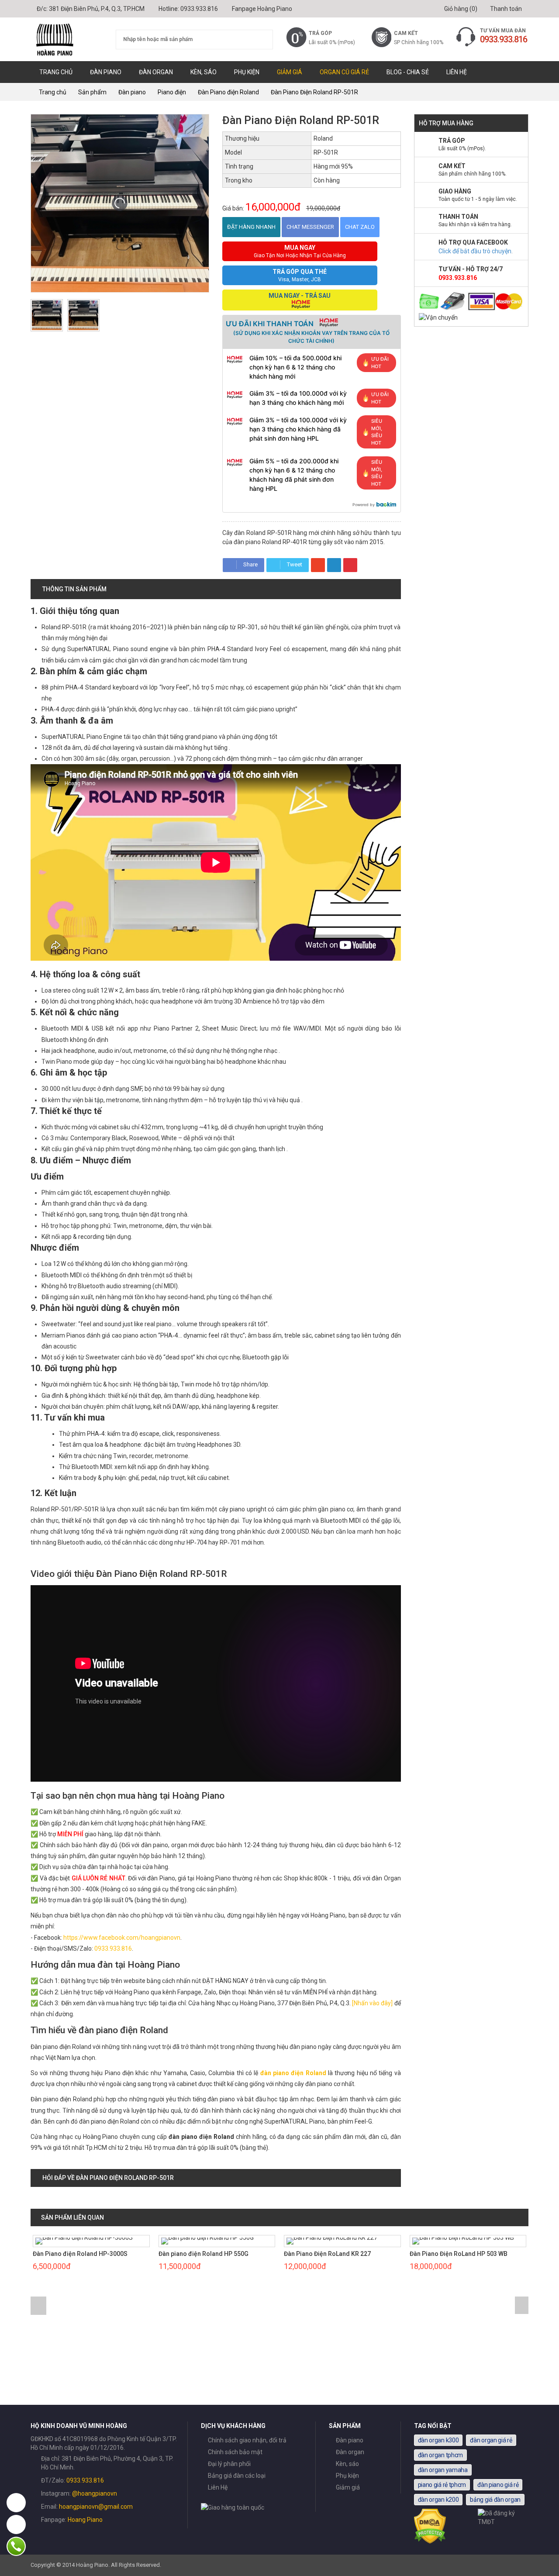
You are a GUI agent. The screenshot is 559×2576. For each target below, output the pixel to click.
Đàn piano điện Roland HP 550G (204, 2254)
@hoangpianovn (95, 2493)
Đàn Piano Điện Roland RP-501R (314, 92)
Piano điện (172, 92)
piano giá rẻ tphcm (442, 2485)
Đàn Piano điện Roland (228, 92)
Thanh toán (505, 9)
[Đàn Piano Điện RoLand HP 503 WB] (468, 2241)
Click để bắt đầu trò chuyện (475, 251)
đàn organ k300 (438, 2440)
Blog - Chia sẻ (408, 72)
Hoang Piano (85, 2520)
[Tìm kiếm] (261, 40)
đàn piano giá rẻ (498, 2485)
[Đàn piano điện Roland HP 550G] (217, 2241)
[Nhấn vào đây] (372, 2003)
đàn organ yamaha (443, 2470)
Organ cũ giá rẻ (344, 72)
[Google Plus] (318, 565)
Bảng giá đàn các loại (237, 2476)
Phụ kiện (247, 72)
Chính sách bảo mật (235, 2452)
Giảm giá (290, 72)
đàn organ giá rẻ (491, 2440)
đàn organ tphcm (441, 2455)
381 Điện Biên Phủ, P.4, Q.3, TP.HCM (97, 9)
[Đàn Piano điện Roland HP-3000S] (91, 2241)
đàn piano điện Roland (293, 2073)
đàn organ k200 (438, 2500)
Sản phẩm (92, 92)
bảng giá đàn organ (495, 2500)
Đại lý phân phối (229, 2464)
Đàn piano (106, 72)
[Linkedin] (334, 565)
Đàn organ (156, 72)
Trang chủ (56, 72)
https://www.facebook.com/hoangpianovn (122, 1938)
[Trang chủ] (67, 39)
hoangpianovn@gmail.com (96, 2507)
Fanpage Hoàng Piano (262, 9)
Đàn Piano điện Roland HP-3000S (80, 2254)
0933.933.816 (199, 9)
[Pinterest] (350, 565)
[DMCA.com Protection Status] (430, 2542)
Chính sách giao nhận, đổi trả (247, 2440)
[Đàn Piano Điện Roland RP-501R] (47, 315)
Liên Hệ (457, 72)
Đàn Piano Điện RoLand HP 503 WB (459, 2254)
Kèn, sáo (204, 72)
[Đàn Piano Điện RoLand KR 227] (342, 2241)
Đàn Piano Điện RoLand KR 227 (327, 2254)
